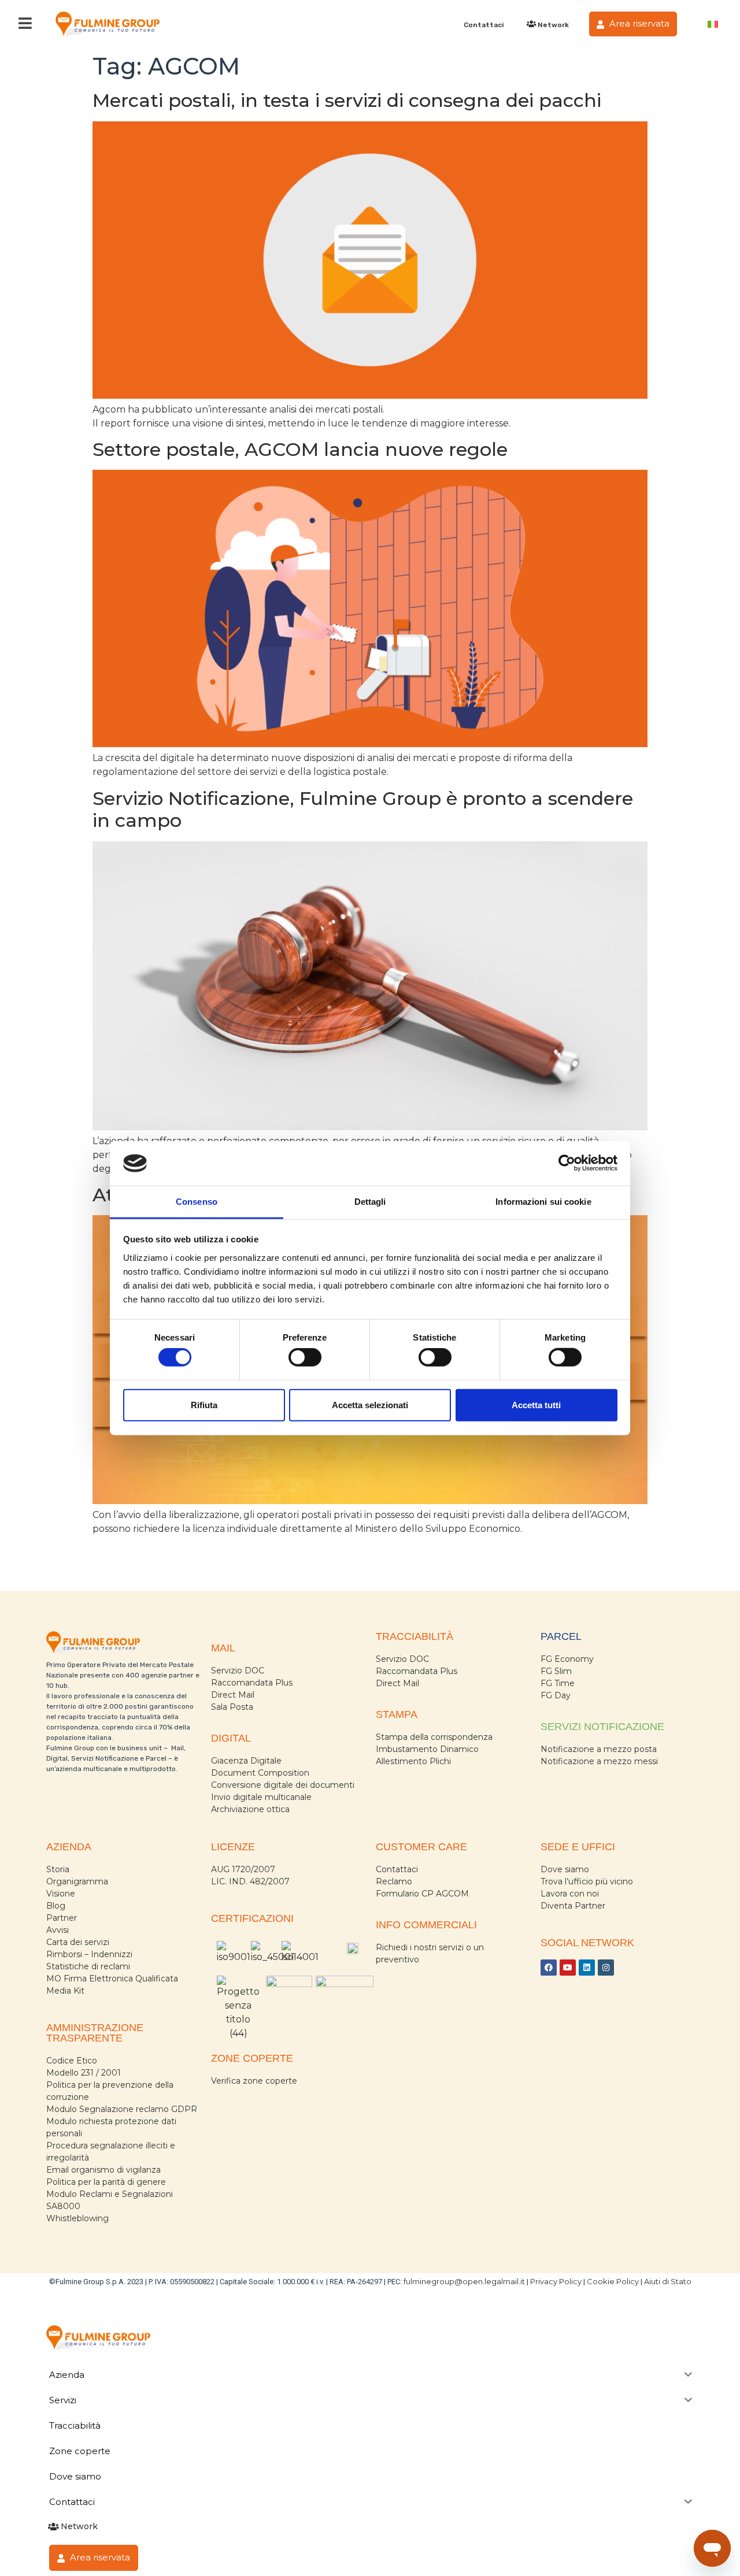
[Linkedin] (587, 1968)
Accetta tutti (536, 1404)
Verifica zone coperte (254, 2081)
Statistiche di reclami (88, 1966)
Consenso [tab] (197, 1202)
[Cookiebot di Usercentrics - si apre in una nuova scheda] (567, 1163)
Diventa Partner (573, 1906)
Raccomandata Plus (252, 1683)
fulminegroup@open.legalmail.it (464, 2281)
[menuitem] (713, 24)
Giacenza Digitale (246, 1761)
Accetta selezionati (370, 1404)
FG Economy (567, 1659)
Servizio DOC (238, 1671)
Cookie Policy (613, 2281)
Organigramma (77, 1881)
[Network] (531, 24)
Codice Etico (72, 2061)
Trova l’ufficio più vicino (587, 1881)
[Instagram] (606, 1968)
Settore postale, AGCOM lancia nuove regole (300, 449)
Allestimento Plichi (413, 1761)
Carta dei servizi (78, 1942)
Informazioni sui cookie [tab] (543, 1202)
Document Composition (260, 1773)
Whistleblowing (77, 2218)
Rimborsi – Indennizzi (89, 1954)
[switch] (305, 1357)
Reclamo (394, 1881)
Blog (56, 1906)
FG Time (558, 1683)
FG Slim (556, 1671)
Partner (62, 1918)
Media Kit (65, 1991)
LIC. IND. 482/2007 (250, 1881)
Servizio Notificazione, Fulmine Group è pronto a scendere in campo (363, 809)
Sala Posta (232, 1707)
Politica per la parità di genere (106, 2182)
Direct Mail (233, 1695)
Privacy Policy (556, 2281)
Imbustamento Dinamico (427, 1749)
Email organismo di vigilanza (103, 2170)
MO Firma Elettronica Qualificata (112, 1979)
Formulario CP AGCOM (422, 1894)
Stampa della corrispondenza (434, 1737)
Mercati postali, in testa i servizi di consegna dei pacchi (347, 100)
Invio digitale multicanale (261, 1797)
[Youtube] (568, 1968)
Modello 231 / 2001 (84, 2073)
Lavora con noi (570, 1894)
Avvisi (58, 1930)
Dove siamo (565, 1869)
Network (553, 25)
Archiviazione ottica (250, 1809)
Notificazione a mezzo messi (599, 1761)
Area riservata (638, 23)
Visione (61, 1894)
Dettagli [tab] (370, 1202)
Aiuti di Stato (668, 2281)
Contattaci (484, 25)
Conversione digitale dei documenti (283, 1785)
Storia (58, 1869)
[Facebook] (549, 1968)
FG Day (556, 1695)
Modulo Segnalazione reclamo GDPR (122, 2109)
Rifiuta (204, 1404)
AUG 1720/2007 (243, 1869)
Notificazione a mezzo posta (599, 1749)
